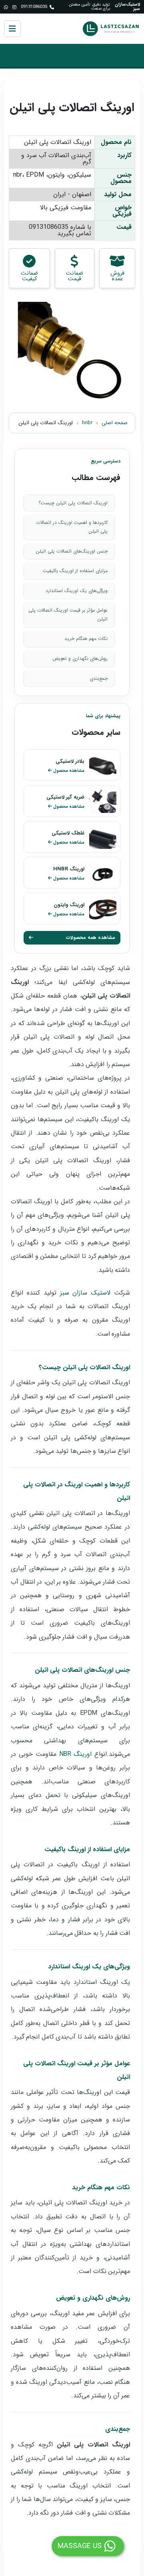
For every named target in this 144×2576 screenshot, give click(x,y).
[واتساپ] (6, 7)
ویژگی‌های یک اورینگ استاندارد (77, 591)
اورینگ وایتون (69, 905)
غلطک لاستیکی (68, 833)
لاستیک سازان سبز (85, 1293)
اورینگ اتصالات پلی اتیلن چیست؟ (73, 503)
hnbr (87, 423)
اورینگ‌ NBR (75, 1754)
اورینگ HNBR (69, 869)
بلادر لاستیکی (70, 761)
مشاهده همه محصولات (91, 938)
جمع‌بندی (99, 678)
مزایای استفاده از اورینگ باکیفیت (75, 571)
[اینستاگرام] (14, 7)
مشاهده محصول (68, 771)
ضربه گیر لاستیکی (65, 797)
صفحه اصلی (115, 423)
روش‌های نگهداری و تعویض (80, 658)
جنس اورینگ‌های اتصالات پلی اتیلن (72, 551)
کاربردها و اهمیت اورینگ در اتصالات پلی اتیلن (72, 527)
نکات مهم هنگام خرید (86, 639)
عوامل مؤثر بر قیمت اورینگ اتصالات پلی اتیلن (68, 615)
